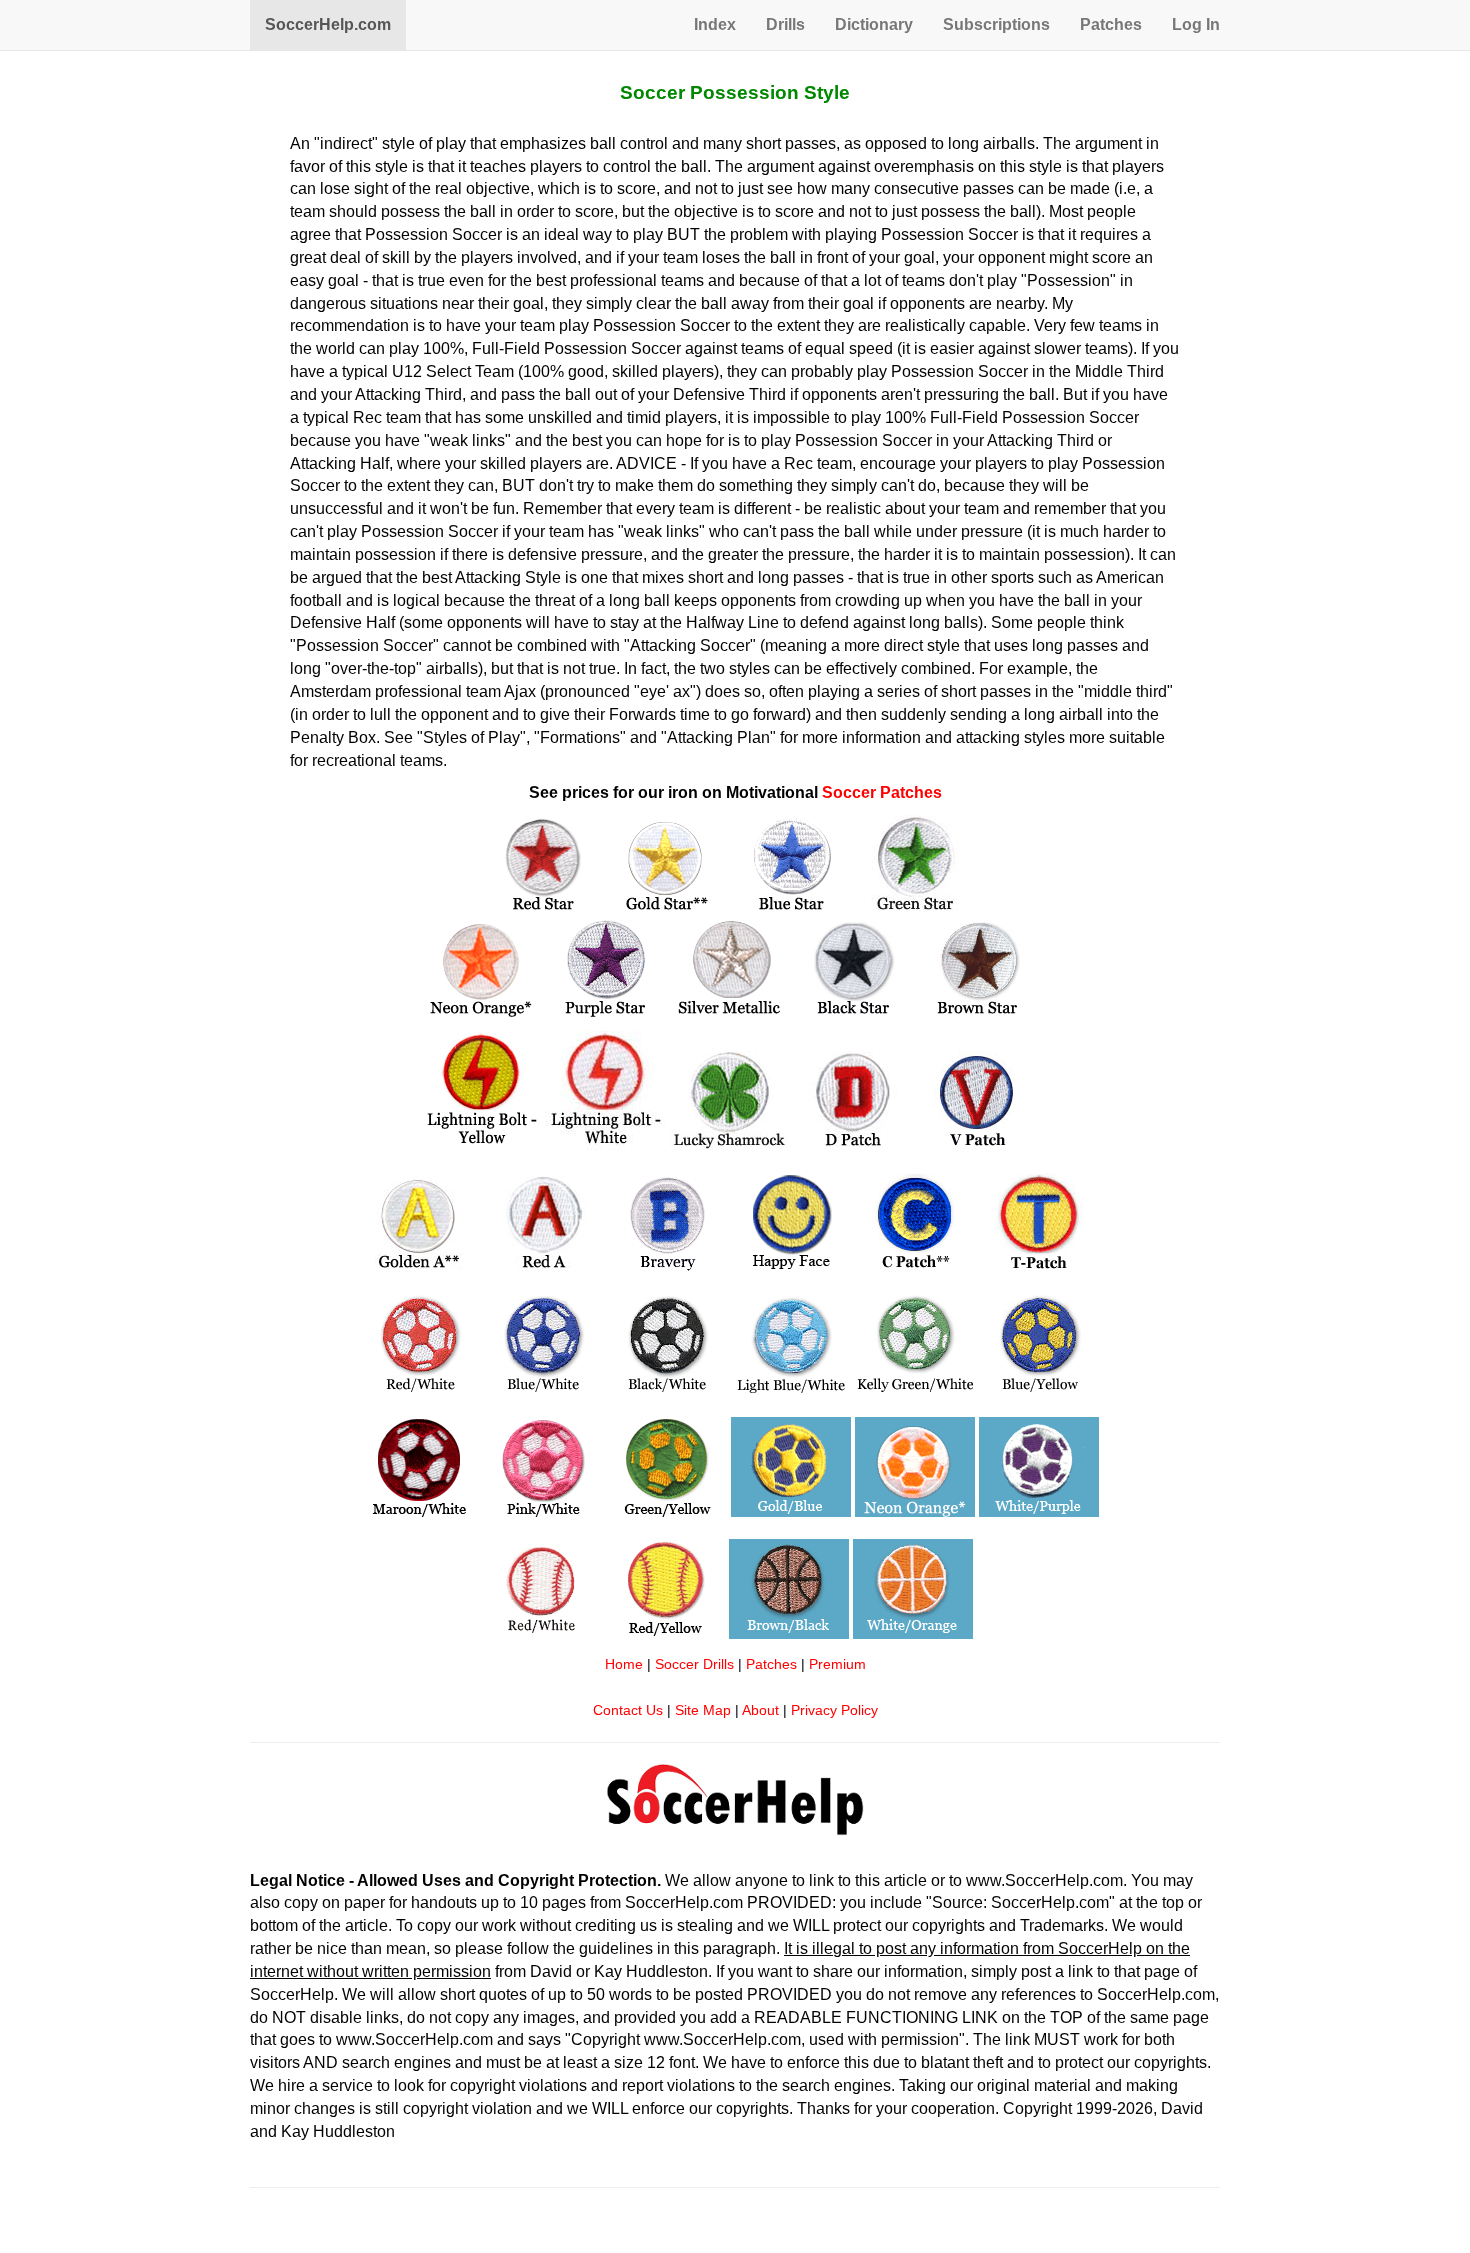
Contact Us (628, 1710)
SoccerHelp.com (328, 24)
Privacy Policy (834, 1710)
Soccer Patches (882, 792)
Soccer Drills (694, 1664)
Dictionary (874, 24)
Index (715, 24)
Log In (1196, 24)
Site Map (703, 1710)
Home (624, 1664)
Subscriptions (996, 24)
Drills (785, 24)
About (760, 1710)
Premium (837, 1664)
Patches (1111, 24)
